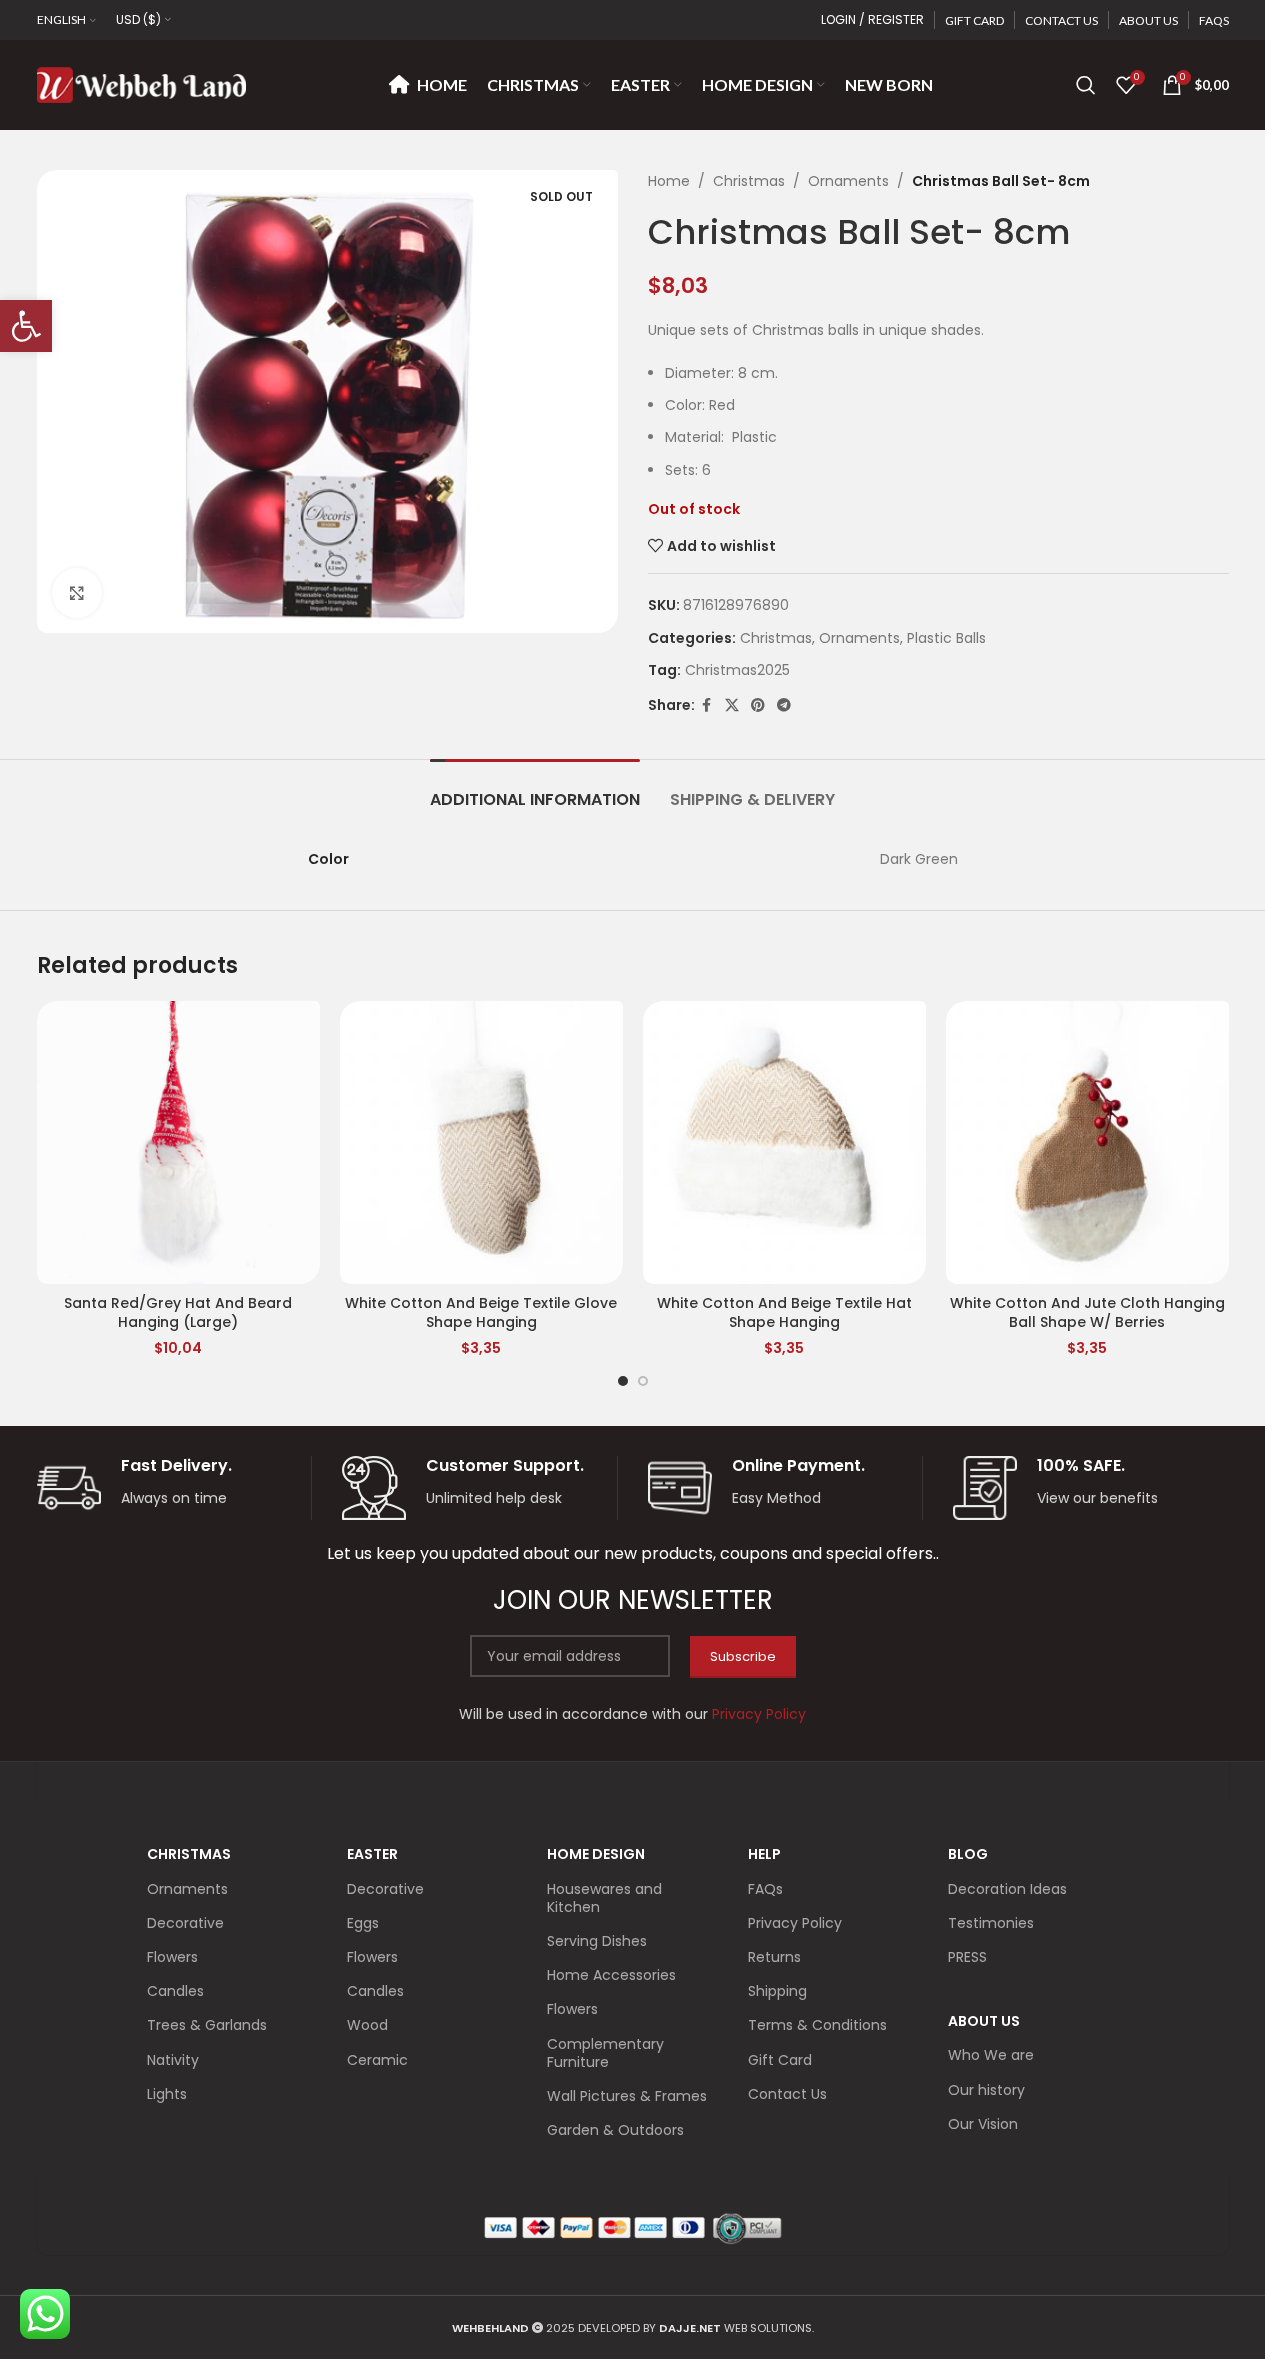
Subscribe (743, 1656)
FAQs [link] (765, 1889)
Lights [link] (167, 2094)
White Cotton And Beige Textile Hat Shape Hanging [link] (784, 1313)
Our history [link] (986, 2090)
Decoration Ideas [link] (1007, 1889)
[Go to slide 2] (643, 1381)
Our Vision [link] (983, 2124)
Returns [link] (774, 1957)
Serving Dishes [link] (597, 1941)
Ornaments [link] (848, 181)
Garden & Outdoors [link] (615, 2130)
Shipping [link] (777, 1991)
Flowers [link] (172, 1957)
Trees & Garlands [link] (207, 2025)
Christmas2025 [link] (737, 670)
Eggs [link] (363, 1923)
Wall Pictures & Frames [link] (627, 2096)
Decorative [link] (185, 1923)
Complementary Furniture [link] (605, 2053)
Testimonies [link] (991, 1923)
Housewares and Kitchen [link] (604, 1898)
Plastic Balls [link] (946, 638)
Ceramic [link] (377, 2060)
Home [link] (669, 181)
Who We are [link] (991, 2055)
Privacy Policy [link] (795, 1923)
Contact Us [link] (787, 2094)
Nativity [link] (173, 2060)
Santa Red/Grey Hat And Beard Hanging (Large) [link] (178, 1313)
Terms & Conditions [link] (817, 2025)
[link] (26, 326)
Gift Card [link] (780, 2060)
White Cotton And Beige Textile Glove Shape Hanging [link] (481, 1313)
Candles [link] (175, 1991)
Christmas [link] (749, 181)
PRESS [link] (967, 1957)
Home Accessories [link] (611, 1975)
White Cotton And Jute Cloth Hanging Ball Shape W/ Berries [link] (1087, 1313)
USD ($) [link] (138, 19)
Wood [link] (367, 2025)
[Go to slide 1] (623, 1381)
